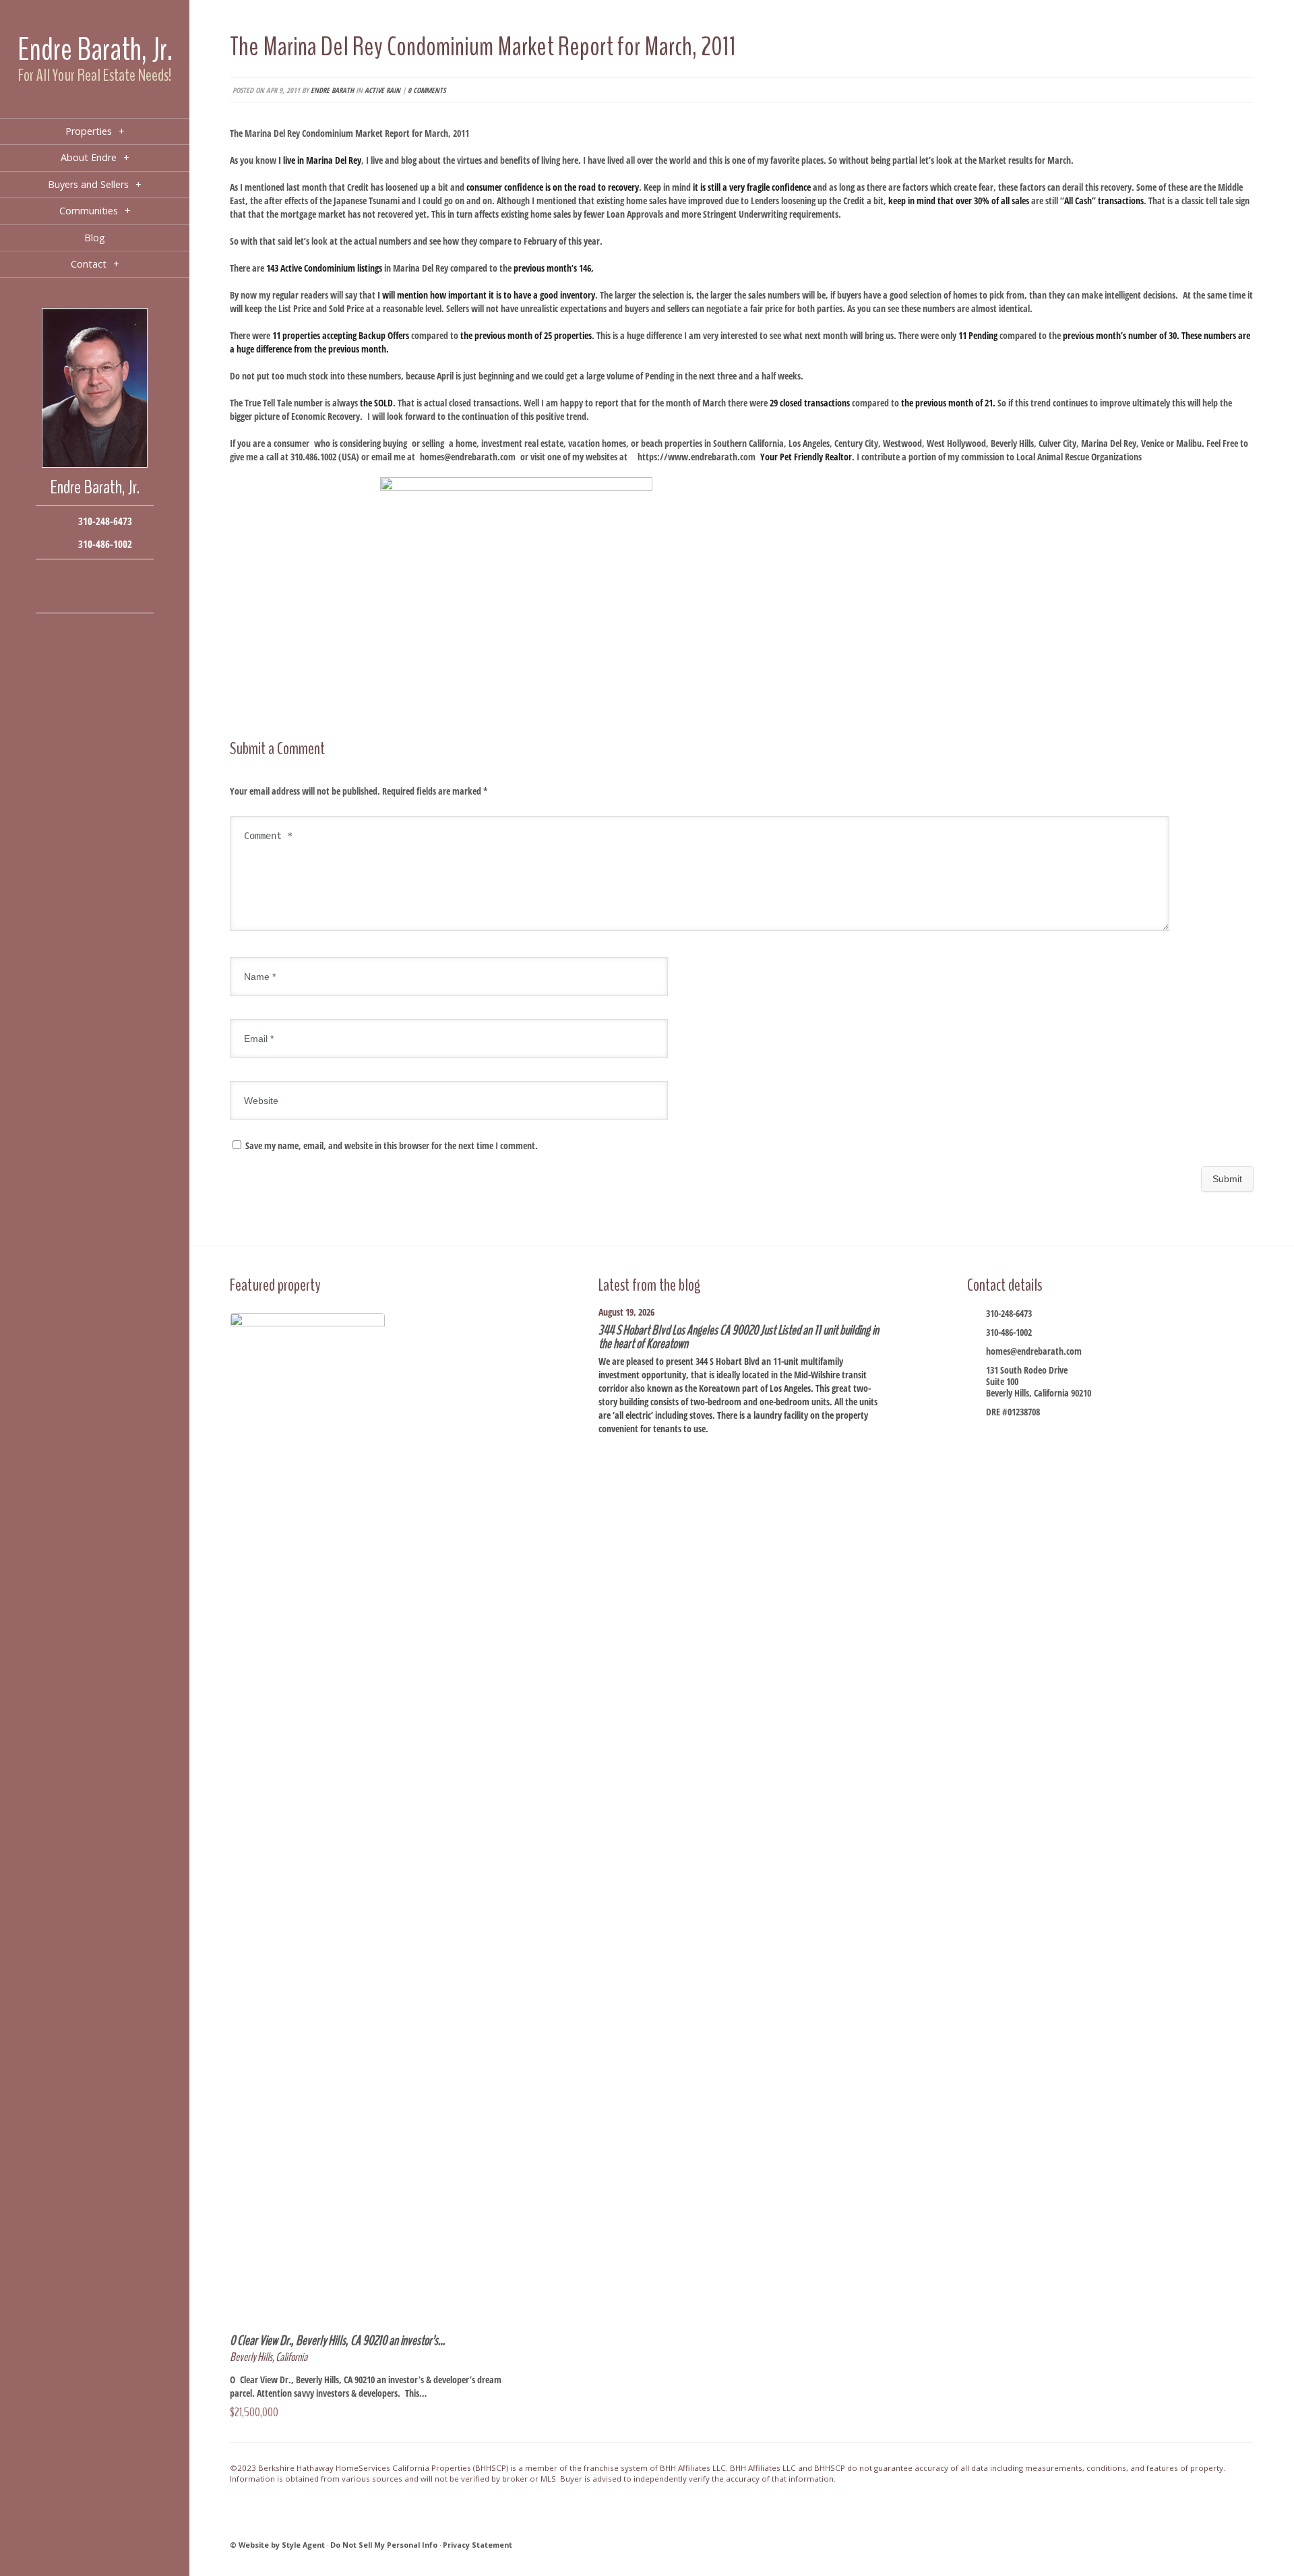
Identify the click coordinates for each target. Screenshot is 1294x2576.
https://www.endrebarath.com (697, 457)
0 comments (427, 90)
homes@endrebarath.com (468, 457)
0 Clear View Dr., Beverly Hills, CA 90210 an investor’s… (337, 2340)
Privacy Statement (477, 2545)
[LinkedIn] (74, 596)
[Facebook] (54, 576)
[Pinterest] (95, 596)
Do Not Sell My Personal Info (384, 2545)
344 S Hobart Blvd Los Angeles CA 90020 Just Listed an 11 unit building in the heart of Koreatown (739, 1337)
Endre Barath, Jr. (95, 50)
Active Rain (382, 90)
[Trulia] (115, 596)
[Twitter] (95, 576)
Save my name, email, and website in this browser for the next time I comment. (392, 1145)
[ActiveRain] (54, 596)
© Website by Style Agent (277, 2545)
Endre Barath (332, 90)
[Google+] (115, 576)
